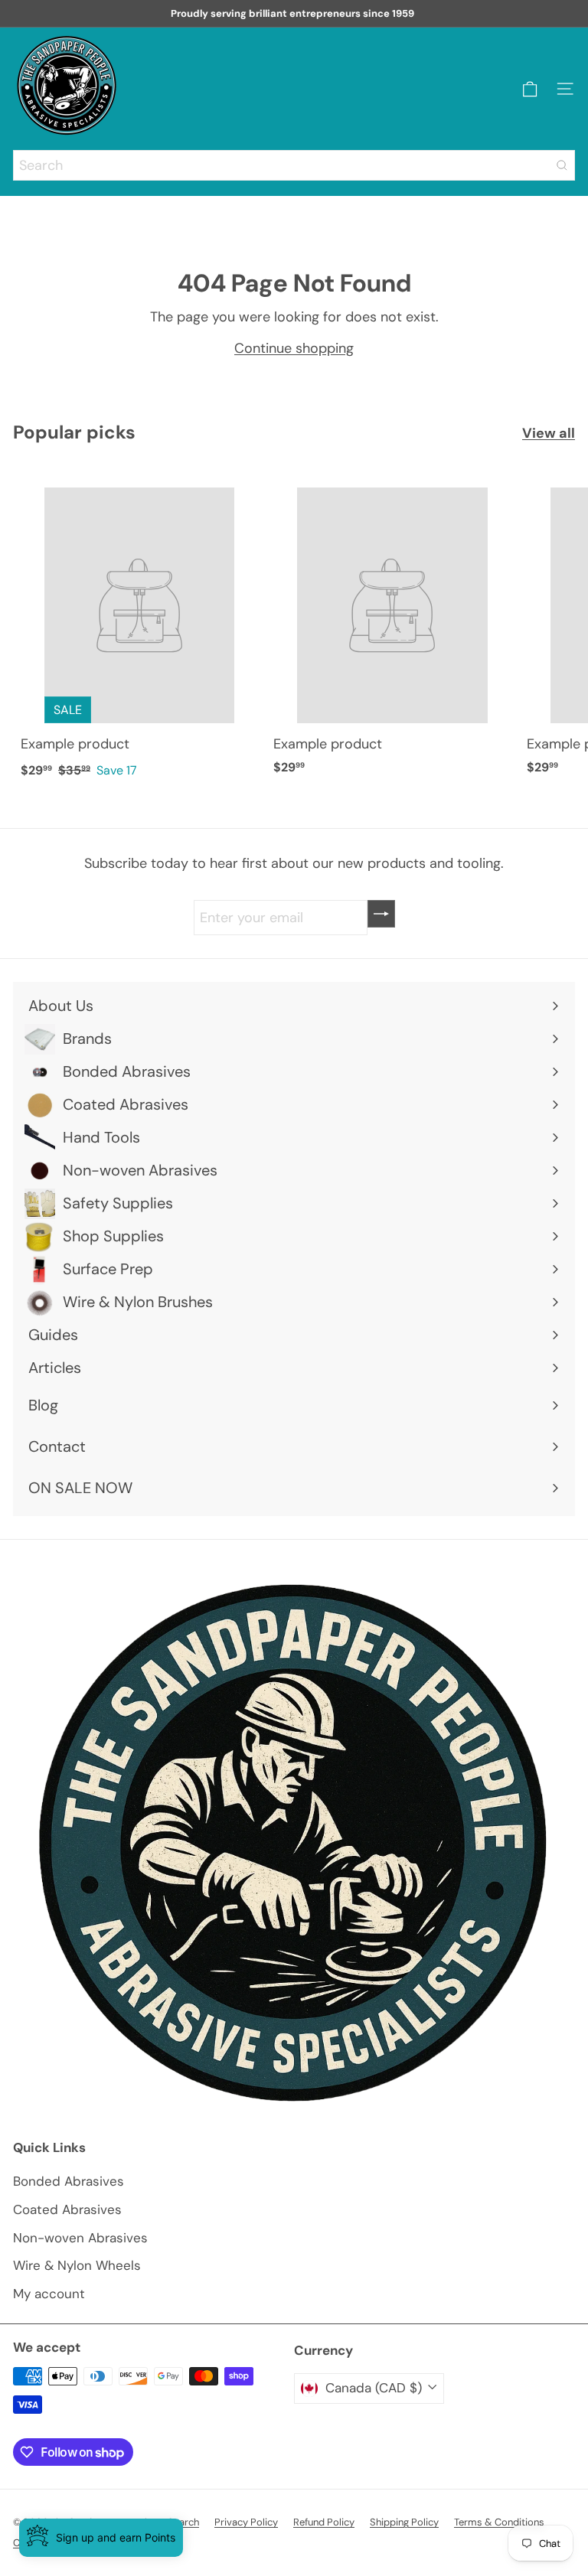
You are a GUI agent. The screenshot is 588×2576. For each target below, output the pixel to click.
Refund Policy (324, 2522)
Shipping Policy (404, 2522)
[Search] (562, 165)
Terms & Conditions (499, 2522)
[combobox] (294, 165)
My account (49, 2294)
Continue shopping (294, 348)
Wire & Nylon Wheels (77, 2265)
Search (183, 2522)
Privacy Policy (246, 2522)
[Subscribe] (381, 914)
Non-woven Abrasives (80, 2238)
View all (549, 433)
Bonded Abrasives (69, 2181)
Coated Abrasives (67, 2209)
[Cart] (530, 89)
